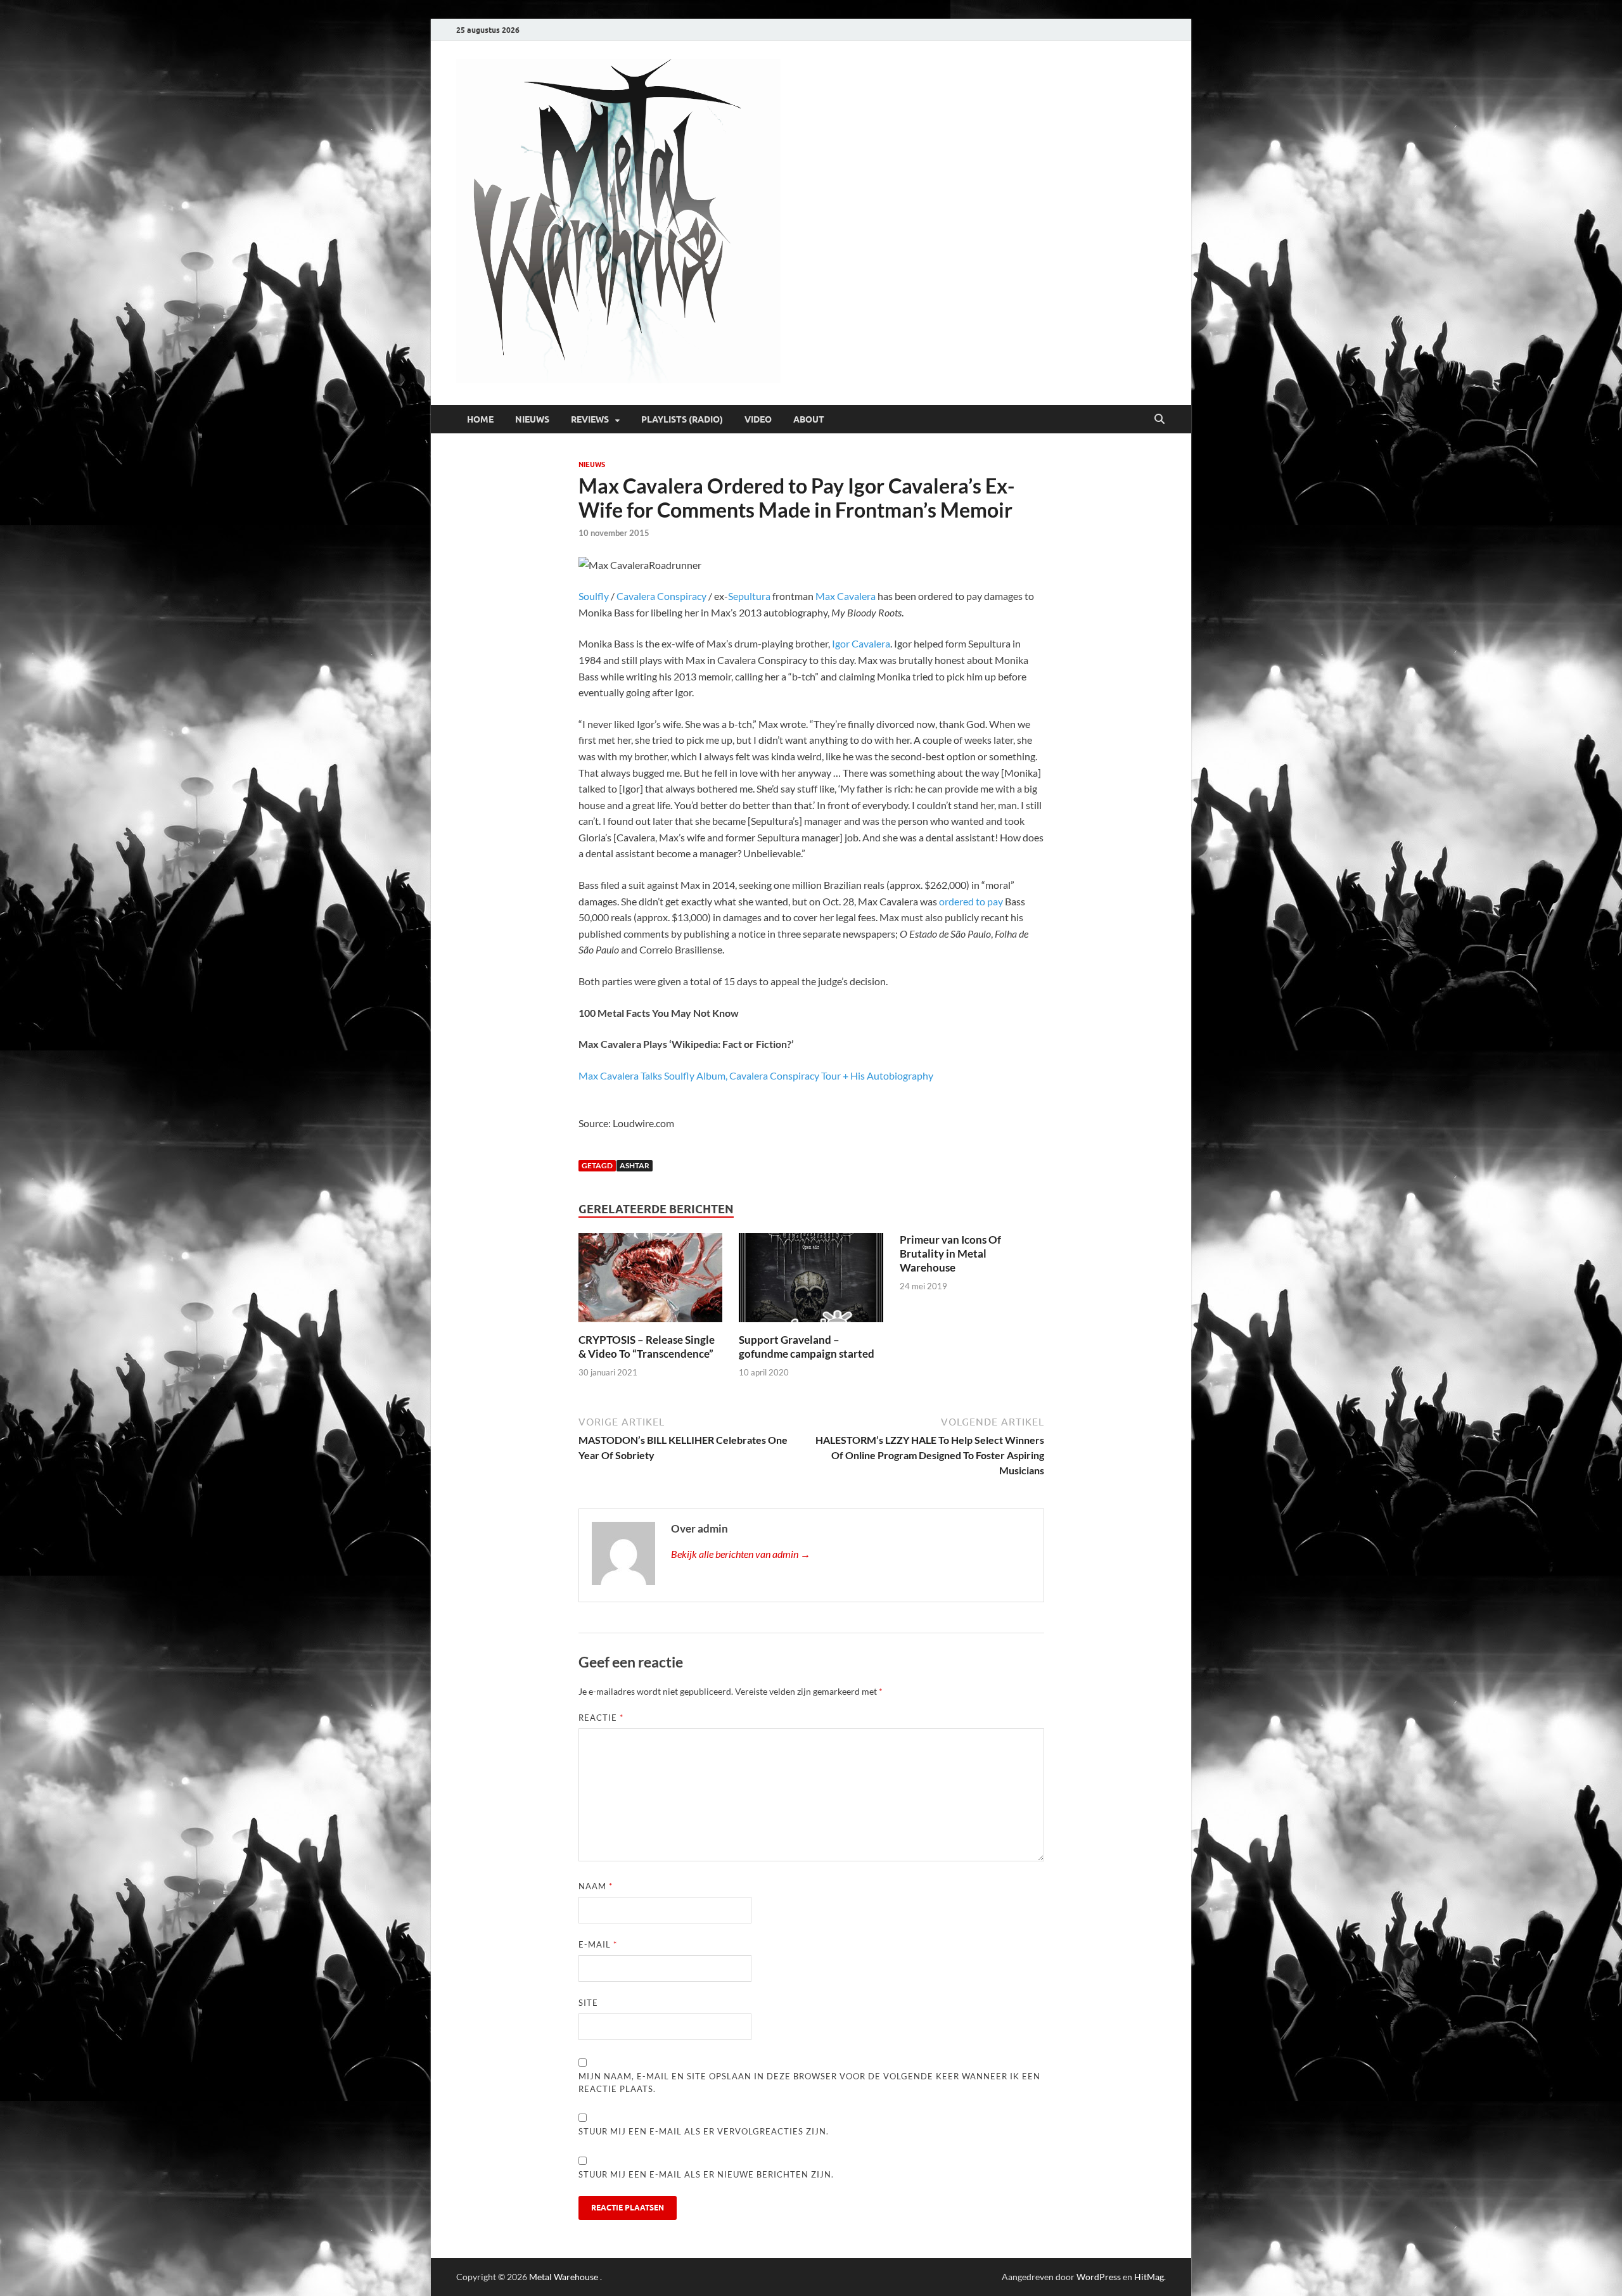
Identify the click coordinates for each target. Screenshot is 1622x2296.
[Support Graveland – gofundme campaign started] (811, 1281)
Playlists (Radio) (682, 419)
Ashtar (635, 1165)
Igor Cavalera (861, 643)
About (809, 419)
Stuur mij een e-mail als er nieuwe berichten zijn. (706, 2174)
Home (480, 419)
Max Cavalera (846, 596)
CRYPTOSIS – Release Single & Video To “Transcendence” (647, 1347)
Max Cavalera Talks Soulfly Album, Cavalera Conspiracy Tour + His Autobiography (756, 1075)
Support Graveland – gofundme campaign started (807, 1347)
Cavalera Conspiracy (661, 596)
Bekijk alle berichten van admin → (741, 1554)
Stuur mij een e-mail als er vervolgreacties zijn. (704, 2131)
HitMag (1149, 2277)
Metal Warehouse (564, 2277)
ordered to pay (971, 901)
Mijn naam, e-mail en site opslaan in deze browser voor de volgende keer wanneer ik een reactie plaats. (809, 2082)
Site (588, 2003)
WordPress (1099, 2277)
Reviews (590, 419)
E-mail (598, 1944)
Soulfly (594, 596)
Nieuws (532, 419)
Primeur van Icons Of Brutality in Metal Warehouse (950, 1253)
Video (758, 419)
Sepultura (749, 596)
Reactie (601, 1718)
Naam (596, 1886)
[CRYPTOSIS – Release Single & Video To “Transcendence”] (651, 1281)
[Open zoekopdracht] (1159, 419)
